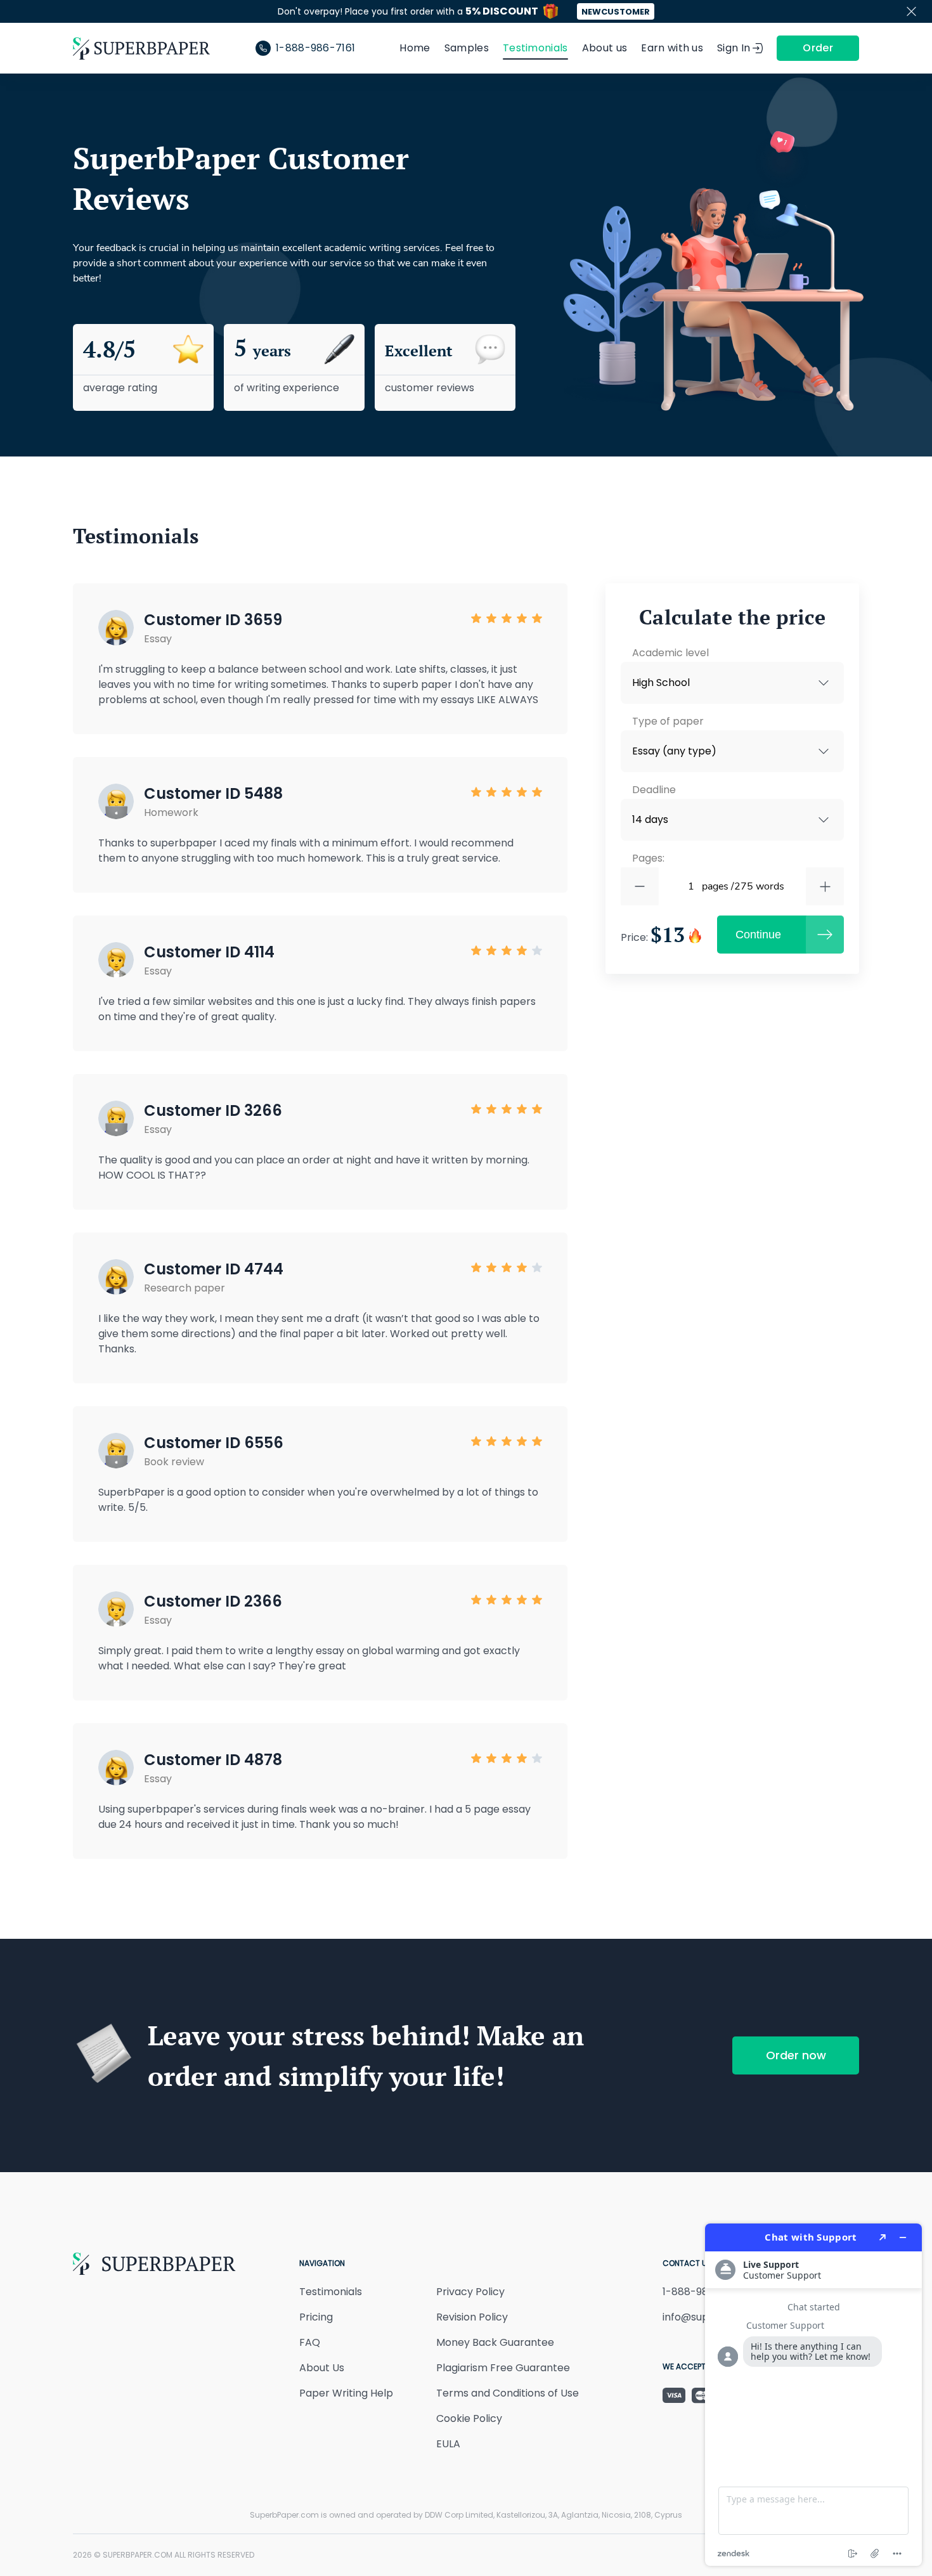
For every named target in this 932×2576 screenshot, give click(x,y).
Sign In (734, 48)
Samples (467, 48)
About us (605, 48)
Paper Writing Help (346, 2393)
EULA (448, 2444)
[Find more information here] (813, 2395)
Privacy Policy (470, 2292)
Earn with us (672, 48)
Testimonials (535, 48)
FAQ (310, 2342)
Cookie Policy (469, 2418)
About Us (322, 2368)
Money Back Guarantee (495, 2342)
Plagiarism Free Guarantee (503, 2368)
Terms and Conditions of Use (508, 2393)
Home (415, 48)
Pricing (316, 2317)
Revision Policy (472, 2317)
